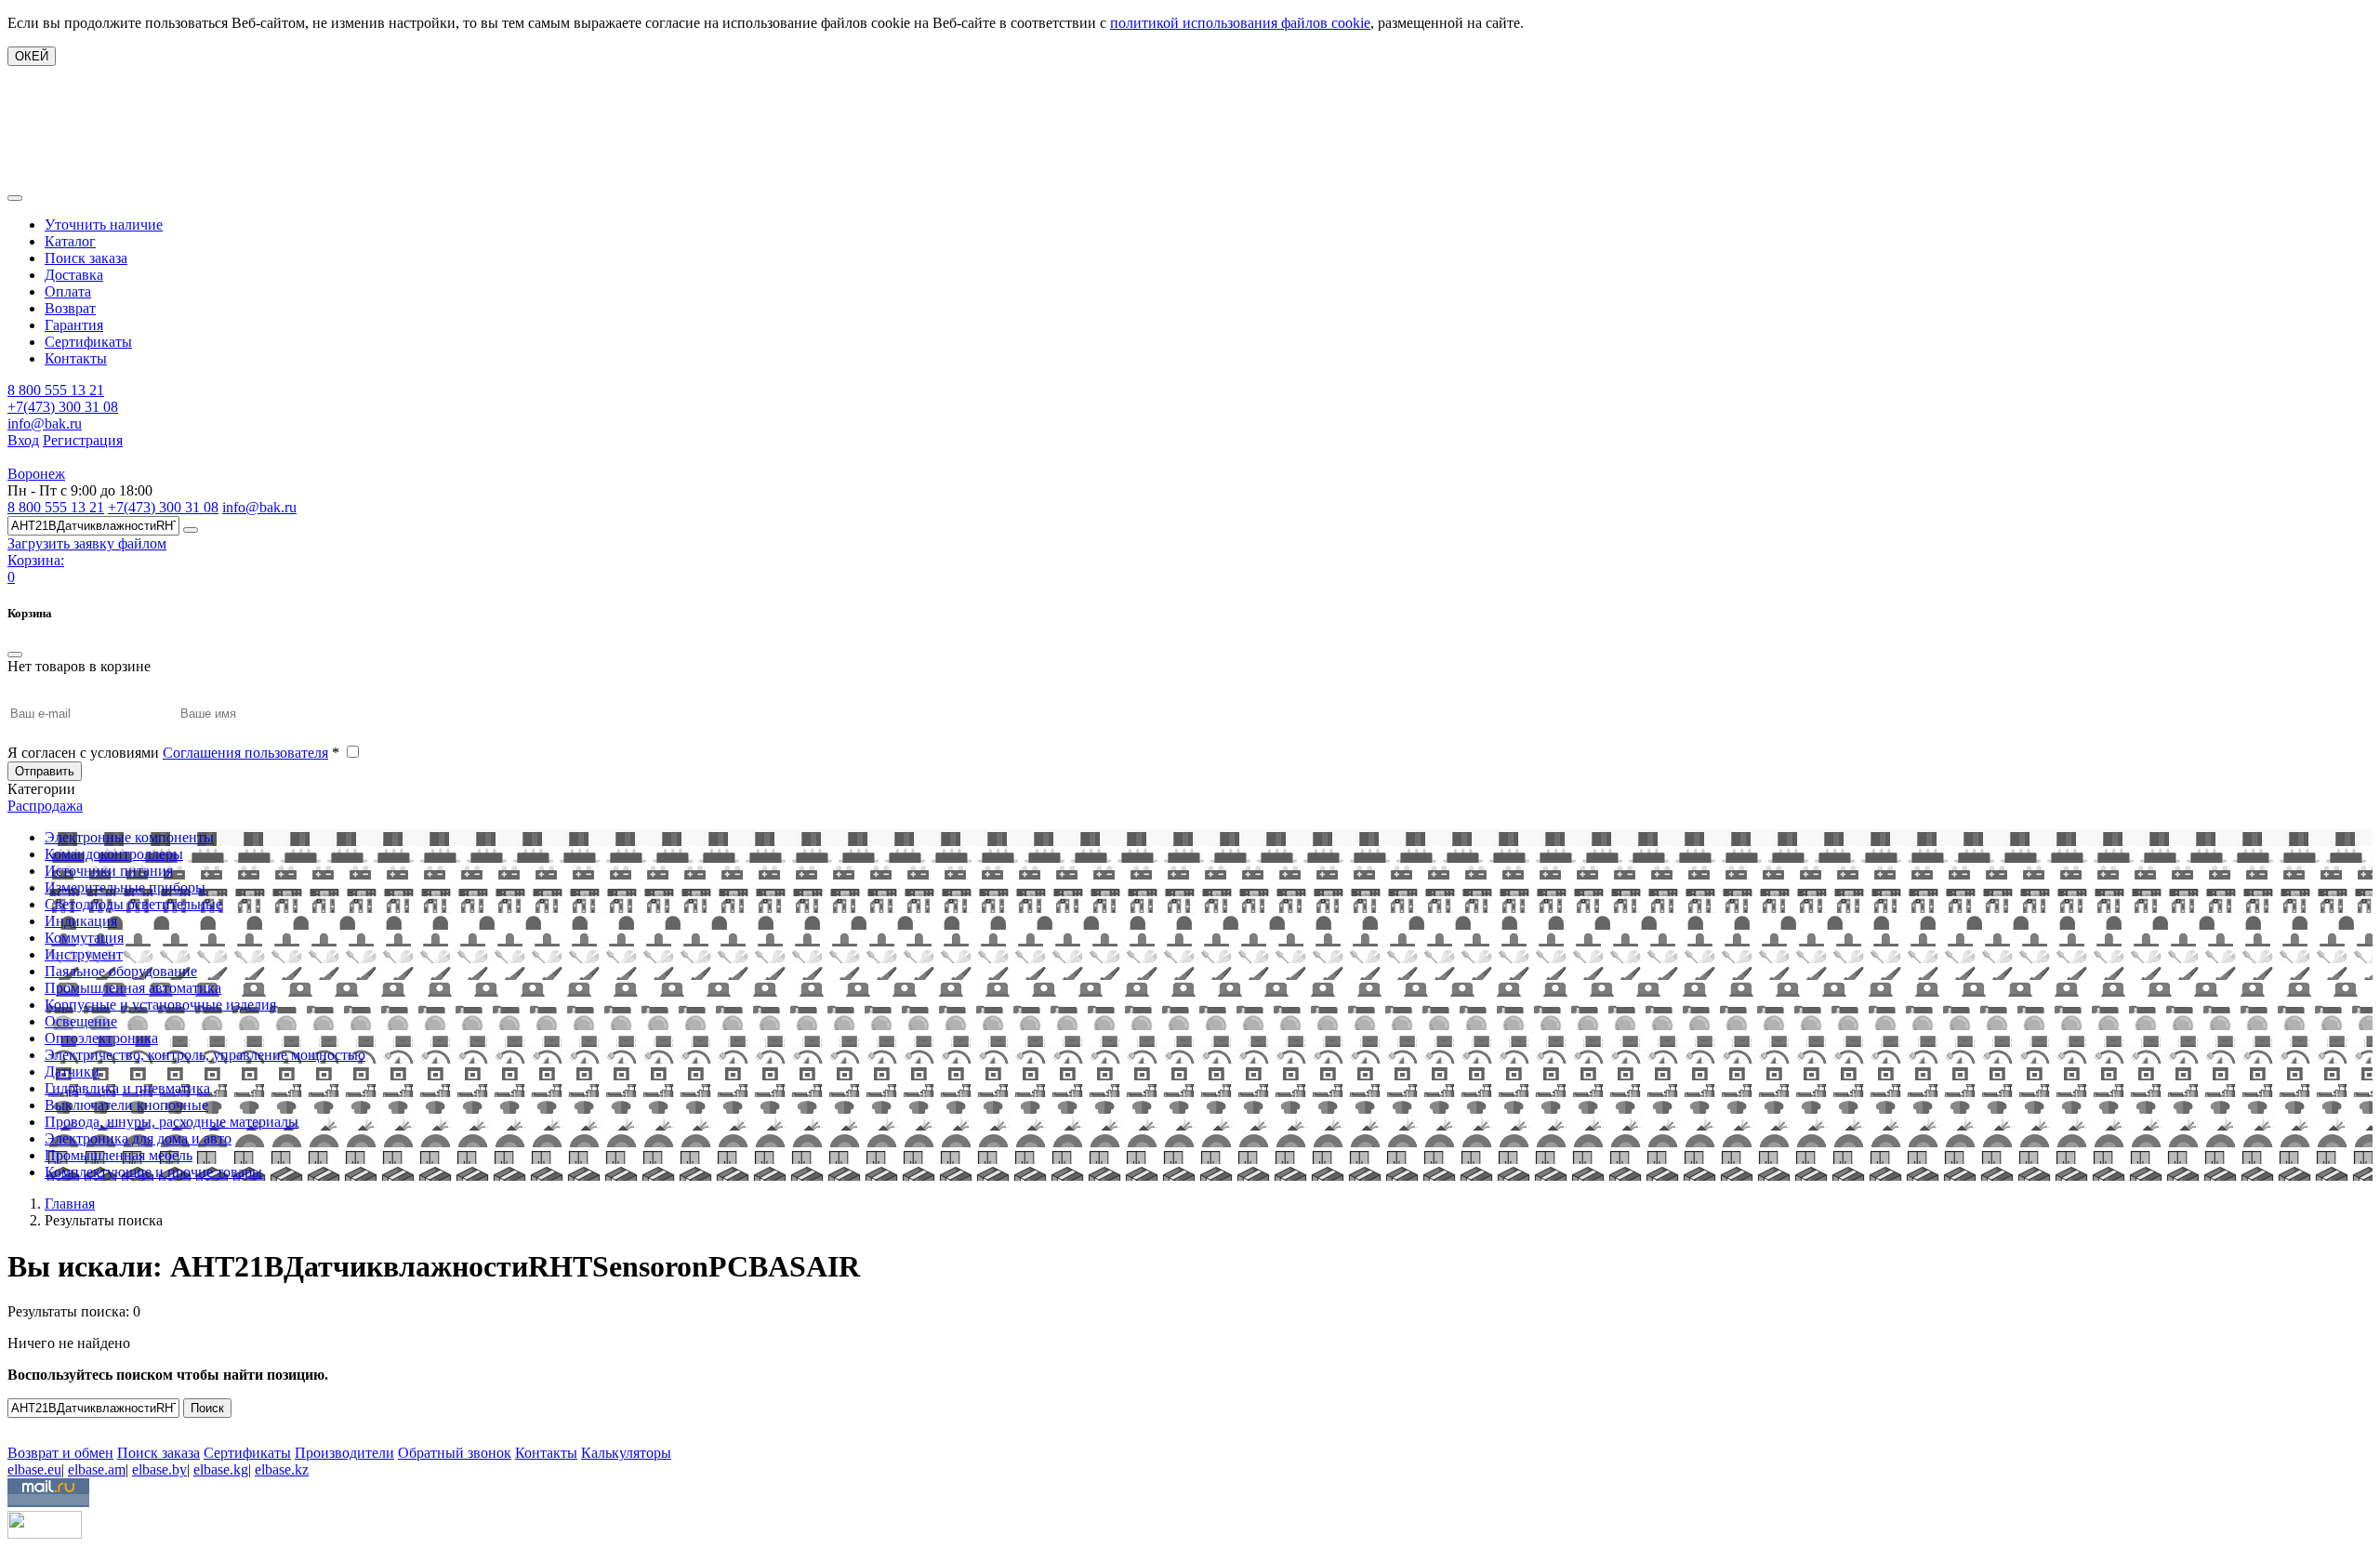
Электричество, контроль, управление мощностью (205, 1055)
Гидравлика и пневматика (127, 1088)
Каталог (70, 241)
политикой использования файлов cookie (1240, 23)
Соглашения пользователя (245, 753)
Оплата (68, 291)
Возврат (70, 308)
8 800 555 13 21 (56, 390)
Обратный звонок (455, 1453)
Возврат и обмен (60, 1453)
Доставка (74, 275)
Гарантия (74, 325)
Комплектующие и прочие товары (153, 1172)
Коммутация (84, 938)
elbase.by (159, 1469)
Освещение (81, 1021)
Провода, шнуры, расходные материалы (172, 1122)
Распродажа (45, 806)
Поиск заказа (86, 258)
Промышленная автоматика (133, 988)
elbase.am (97, 1469)
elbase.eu (34, 1469)
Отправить (45, 771)
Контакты (76, 358)
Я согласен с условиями (173, 753)
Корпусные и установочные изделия (160, 1005)
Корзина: (36, 560)
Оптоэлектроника (101, 1038)
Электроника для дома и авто (138, 1138)
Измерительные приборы (125, 887)
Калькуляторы (626, 1453)
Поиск (207, 1408)
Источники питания (109, 871)
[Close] (15, 655)
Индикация (81, 921)
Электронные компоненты (129, 837)
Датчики (72, 1072)
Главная (70, 1204)
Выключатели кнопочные (126, 1105)
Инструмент (84, 954)
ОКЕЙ (32, 56)
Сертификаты (88, 342)
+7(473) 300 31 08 (63, 407)
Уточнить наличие (104, 225)
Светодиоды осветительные (133, 904)
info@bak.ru (45, 423)
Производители (344, 1453)
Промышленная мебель (119, 1155)
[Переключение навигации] (15, 198)
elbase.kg (221, 1469)
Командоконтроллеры (114, 854)
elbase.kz (282, 1469)
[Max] (21, 1426)
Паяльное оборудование (121, 971)
